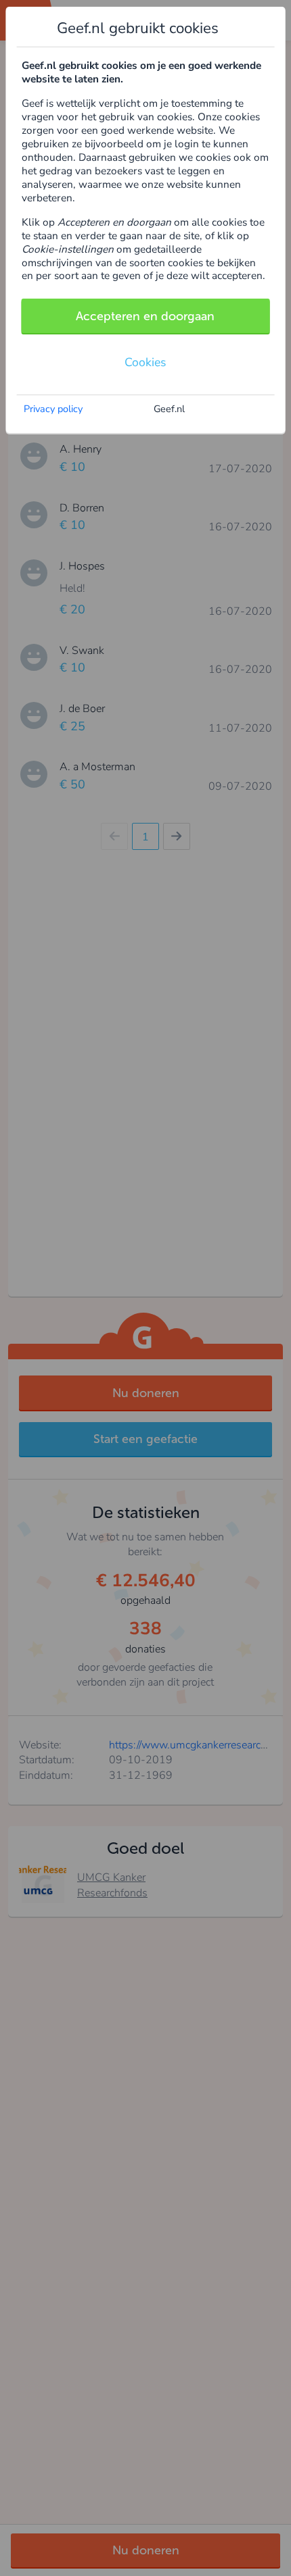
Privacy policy (53, 409)
